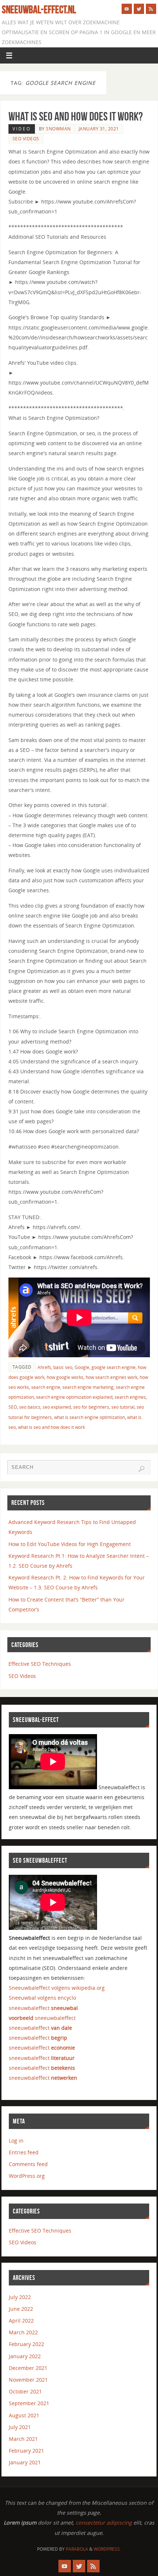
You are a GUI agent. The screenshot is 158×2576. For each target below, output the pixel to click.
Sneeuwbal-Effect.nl (39, 10)
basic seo (63, 1367)
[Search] (141, 1469)
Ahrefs (44, 1367)
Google (82, 1367)
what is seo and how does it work (51, 1427)
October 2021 (25, 2391)
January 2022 (25, 2356)
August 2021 (24, 2415)
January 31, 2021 (99, 129)
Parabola (77, 2549)
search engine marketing (88, 1387)
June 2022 (21, 2309)
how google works (65, 1377)
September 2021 (29, 2403)
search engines (130, 1397)
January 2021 (25, 2462)
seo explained (57, 1407)
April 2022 (21, 2321)
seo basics (30, 1407)
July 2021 (20, 2427)
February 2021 (26, 2451)
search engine (46, 1387)
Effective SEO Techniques (40, 1664)
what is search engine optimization (89, 1417)
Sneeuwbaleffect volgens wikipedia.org (57, 1988)
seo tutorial (123, 1407)
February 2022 (26, 2344)
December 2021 (28, 2368)
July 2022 (20, 2297)
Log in (16, 2141)
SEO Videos (26, 139)
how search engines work (112, 1377)
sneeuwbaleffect (43, 2008)
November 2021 (28, 2380)
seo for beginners (91, 1407)
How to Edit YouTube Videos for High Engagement (70, 1544)
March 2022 (23, 2332)
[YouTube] (127, 9)
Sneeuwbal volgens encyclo (42, 1998)
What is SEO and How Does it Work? (76, 116)
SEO (13, 1407)
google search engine (114, 1367)
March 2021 (23, 2439)
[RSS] (151, 9)
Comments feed (28, 2164)
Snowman (58, 129)
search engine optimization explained (74, 1397)
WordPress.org (27, 2176)
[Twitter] (139, 9)
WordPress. (107, 2549)
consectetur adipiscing (104, 2523)
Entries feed (24, 2152)
